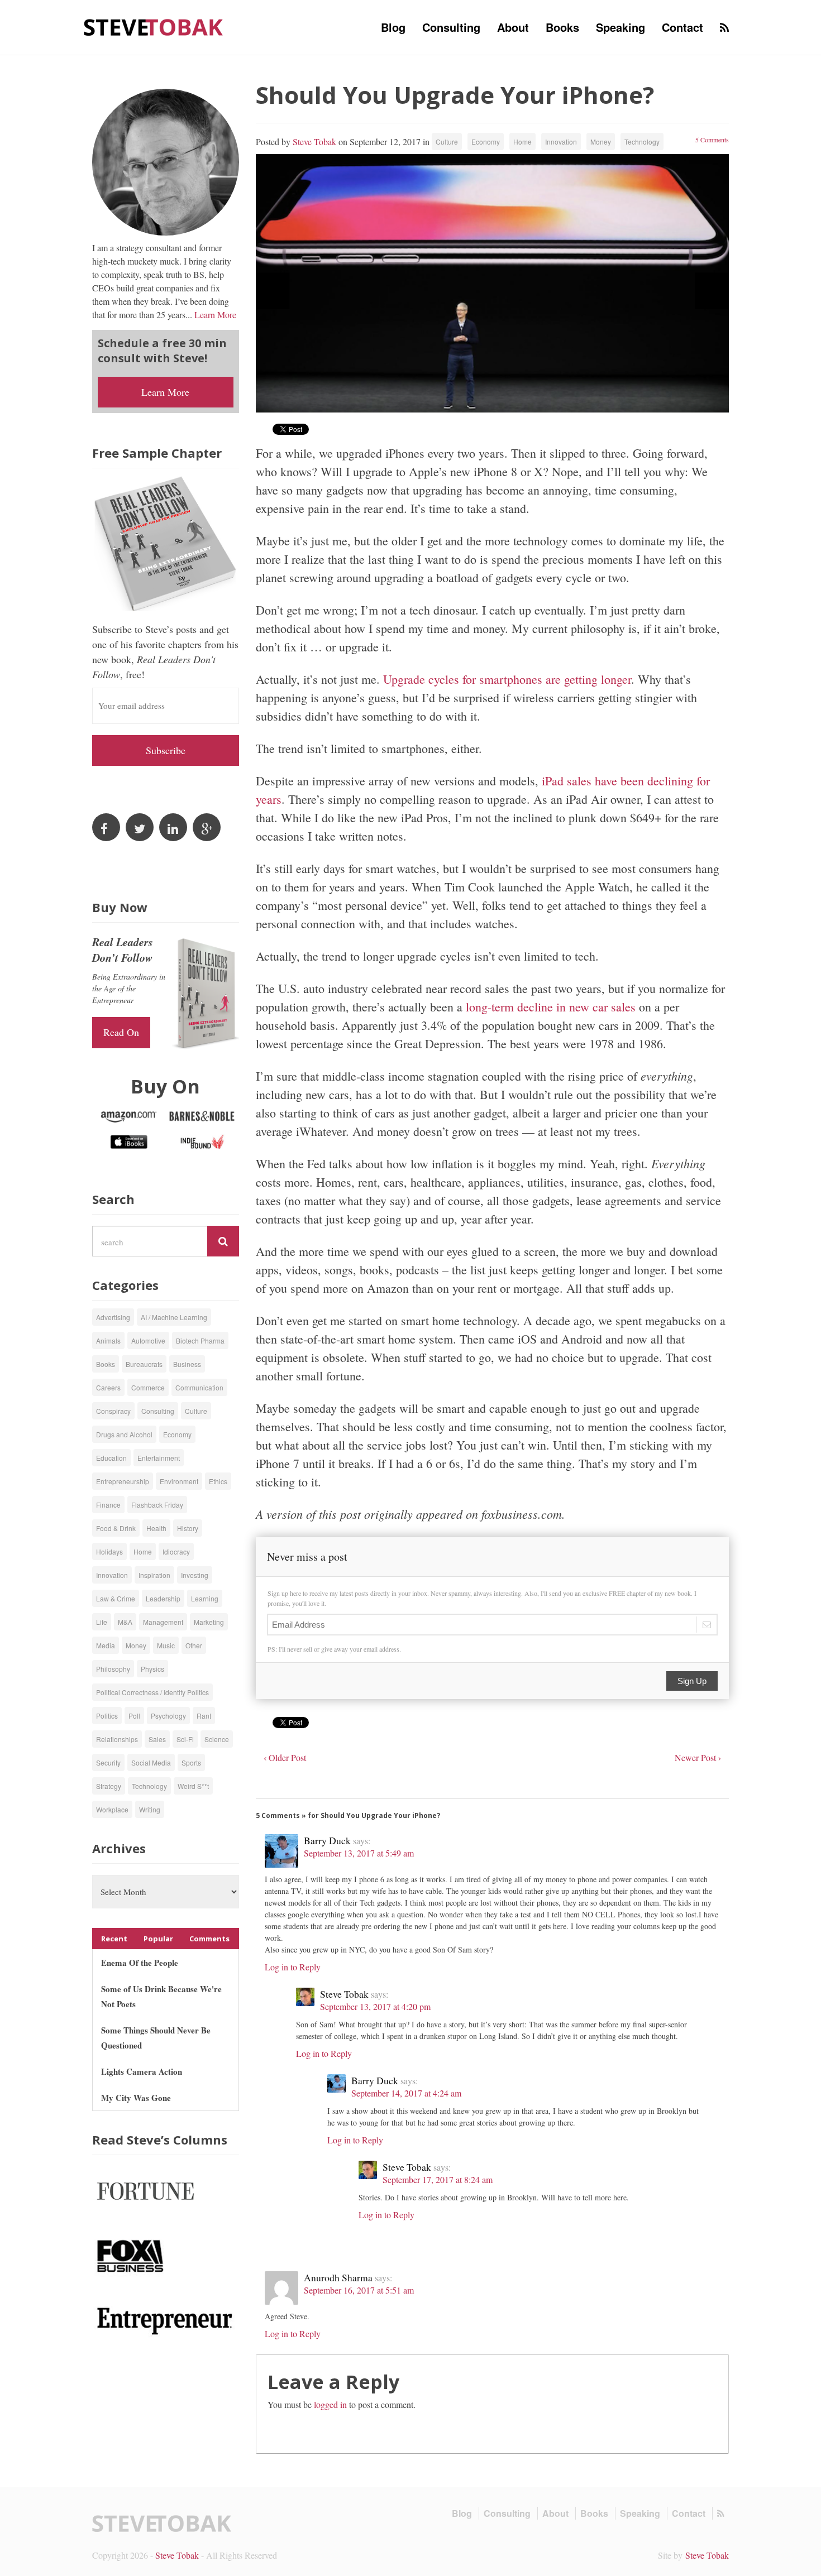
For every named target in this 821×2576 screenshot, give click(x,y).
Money (601, 141)
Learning (205, 1598)
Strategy (109, 1786)
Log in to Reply (293, 1967)
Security (108, 1762)
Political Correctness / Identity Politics (152, 1692)
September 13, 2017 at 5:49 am (359, 1853)
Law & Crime (116, 1598)
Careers (108, 1387)
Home (522, 141)
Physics (152, 1669)
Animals (108, 1340)
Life (102, 1622)
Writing (150, 1809)
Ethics (218, 1481)
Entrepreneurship (123, 1481)
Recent (114, 1939)
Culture (447, 141)
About (513, 27)
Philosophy (113, 1669)
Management (163, 1622)
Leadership (163, 1598)
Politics (107, 1716)
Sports (191, 1762)
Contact (682, 27)
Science (217, 1739)
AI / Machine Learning (174, 1317)
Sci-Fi (185, 1739)
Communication (199, 1387)
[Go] (223, 1241)
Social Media (151, 1762)
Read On (121, 1032)
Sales (157, 1739)
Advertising (113, 1317)
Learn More (215, 315)
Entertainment (159, 1458)
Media (106, 1645)
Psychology (168, 1716)
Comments (209, 1939)
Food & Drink (116, 1528)
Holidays (109, 1551)
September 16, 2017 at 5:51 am (359, 2290)
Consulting (451, 27)
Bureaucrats (144, 1364)
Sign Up (692, 1681)
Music (166, 1645)
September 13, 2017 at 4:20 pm (375, 2006)
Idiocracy (176, 1551)
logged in (330, 2404)
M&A (125, 1622)
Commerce (148, 1387)
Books (562, 27)
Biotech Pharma (200, 1340)
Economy (486, 141)
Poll (134, 1716)
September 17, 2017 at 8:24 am (438, 2179)
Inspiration (154, 1575)
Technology (642, 141)
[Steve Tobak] (154, 26)
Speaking (620, 27)
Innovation (561, 141)
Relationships (117, 1739)
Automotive (148, 1340)
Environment (179, 1481)
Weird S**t (193, 1786)
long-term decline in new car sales (552, 1007)
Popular (158, 1939)
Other (194, 1645)
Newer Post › (698, 1757)
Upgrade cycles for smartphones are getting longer (507, 679)
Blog (393, 27)
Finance (108, 1505)
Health (156, 1528)
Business (187, 1364)
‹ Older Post (285, 1757)
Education (111, 1458)
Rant (204, 1716)
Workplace (112, 1809)
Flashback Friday (157, 1505)
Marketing (209, 1622)
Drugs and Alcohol (124, 1434)
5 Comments (712, 140)
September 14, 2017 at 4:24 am (406, 2093)
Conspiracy (113, 1411)
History (188, 1528)
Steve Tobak (314, 141)
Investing (195, 1575)
